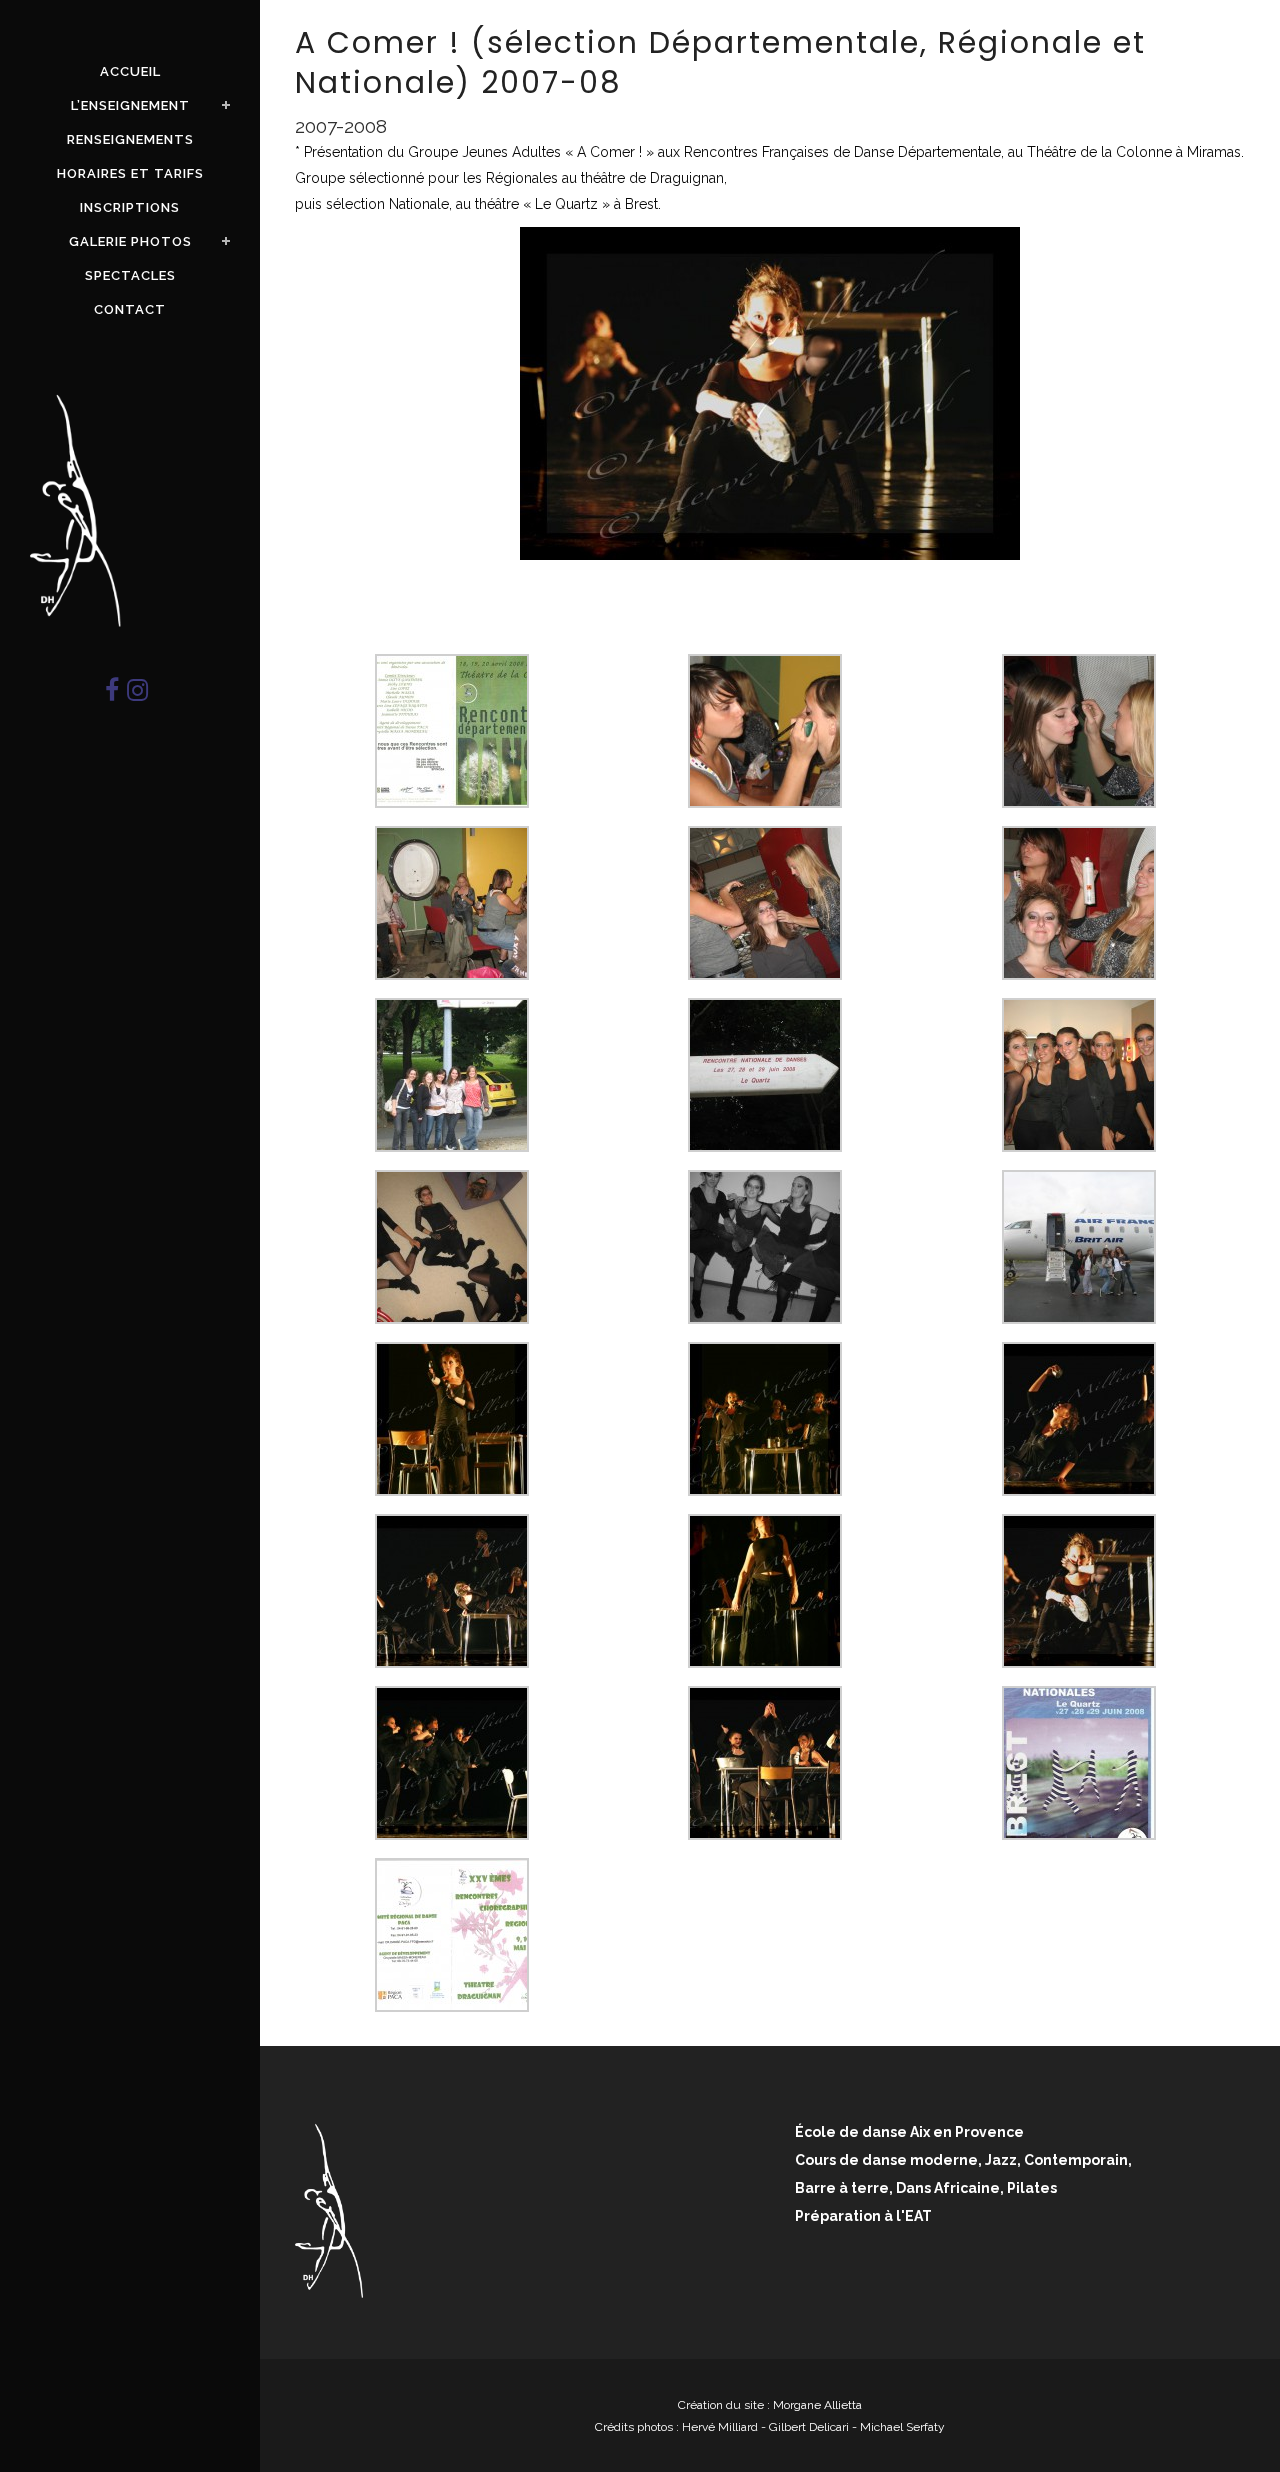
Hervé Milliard (720, 2427)
